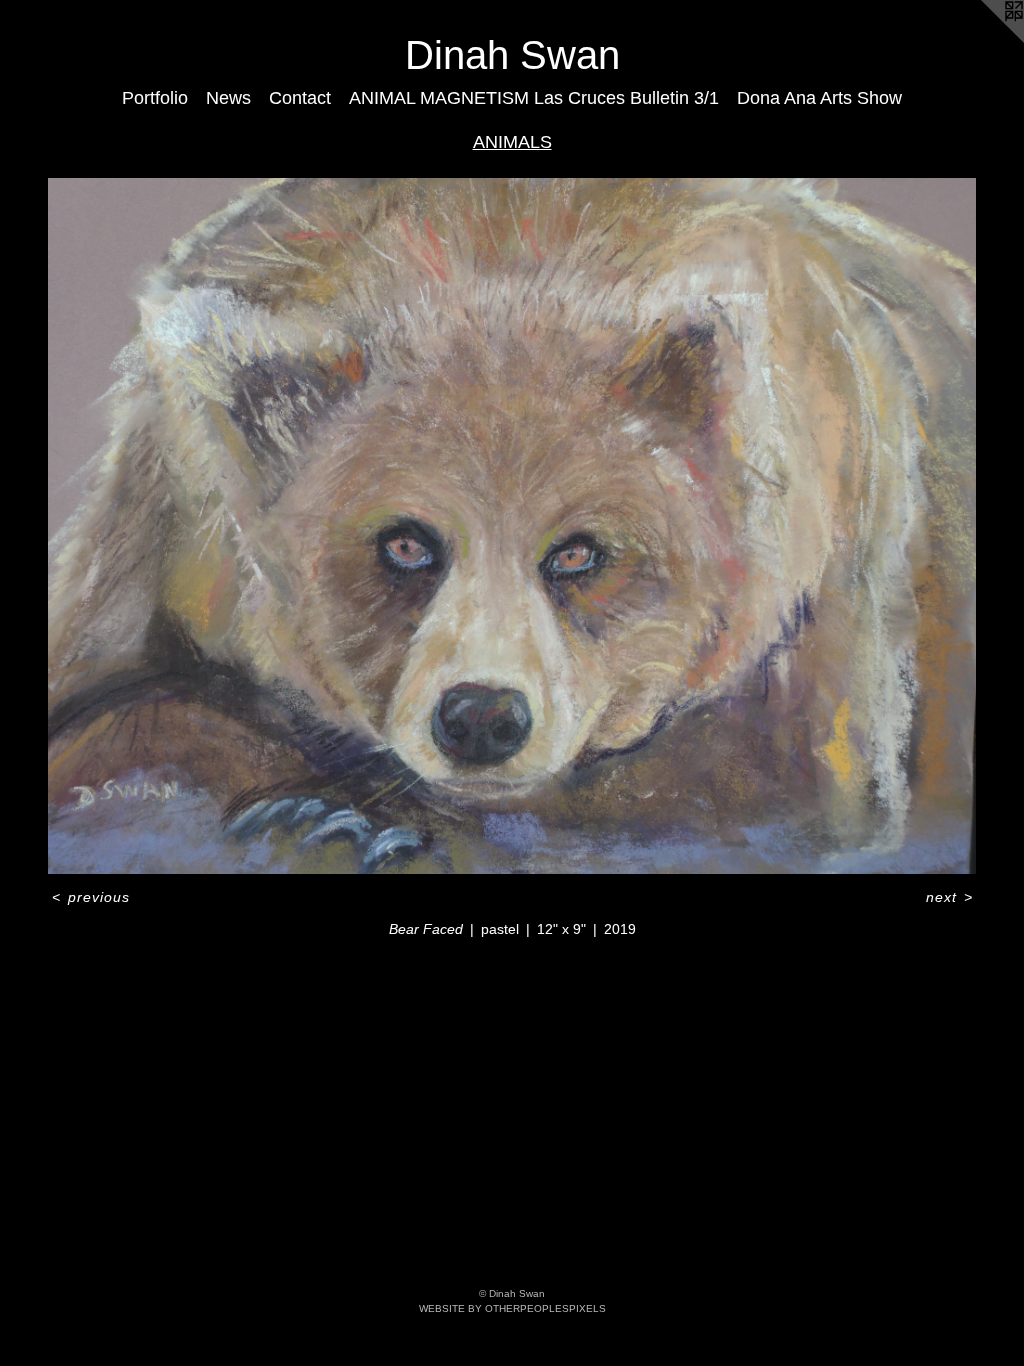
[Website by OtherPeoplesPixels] (984, 40)
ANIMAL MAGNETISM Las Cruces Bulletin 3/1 (534, 98)
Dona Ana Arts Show (819, 98)
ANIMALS (512, 142)
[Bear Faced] (512, 526)
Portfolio (155, 98)
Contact (300, 98)
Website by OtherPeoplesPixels (512, 1308)
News (228, 98)
